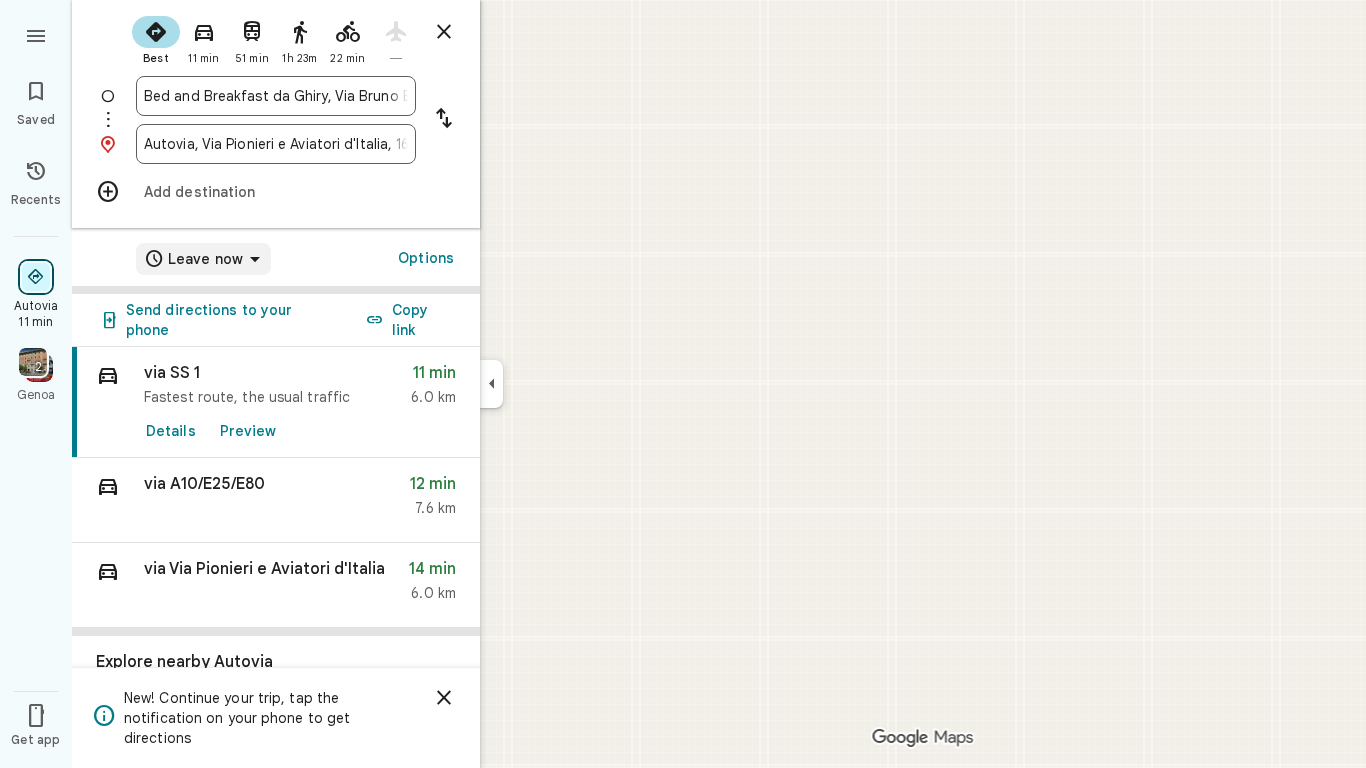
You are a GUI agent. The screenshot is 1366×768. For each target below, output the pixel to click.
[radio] (156, 38)
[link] (276, 402)
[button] (276, 500)
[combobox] (276, 96)
